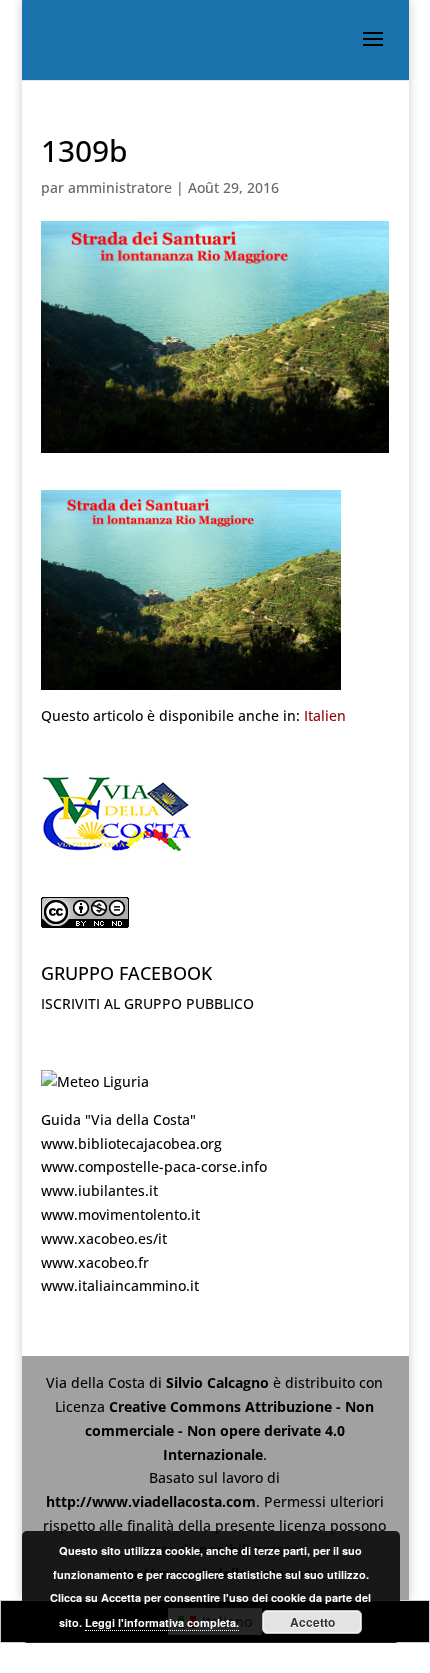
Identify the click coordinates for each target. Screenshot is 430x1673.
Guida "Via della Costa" (118, 1119)
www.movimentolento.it (120, 1214)
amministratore (120, 187)
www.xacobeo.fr (95, 1262)
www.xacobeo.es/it (104, 1238)
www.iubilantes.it (99, 1190)
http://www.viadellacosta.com (151, 1501)
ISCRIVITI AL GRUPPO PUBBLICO (147, 1003)
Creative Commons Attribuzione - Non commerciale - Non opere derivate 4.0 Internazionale (230, 1430)
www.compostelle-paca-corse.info (154, 1166)
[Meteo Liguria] (95, 1081)
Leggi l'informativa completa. (162, 1622)
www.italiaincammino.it (120, 1285)
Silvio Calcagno (219, 1382)
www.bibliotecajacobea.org (131, 1143)
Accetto (312, 1622)
